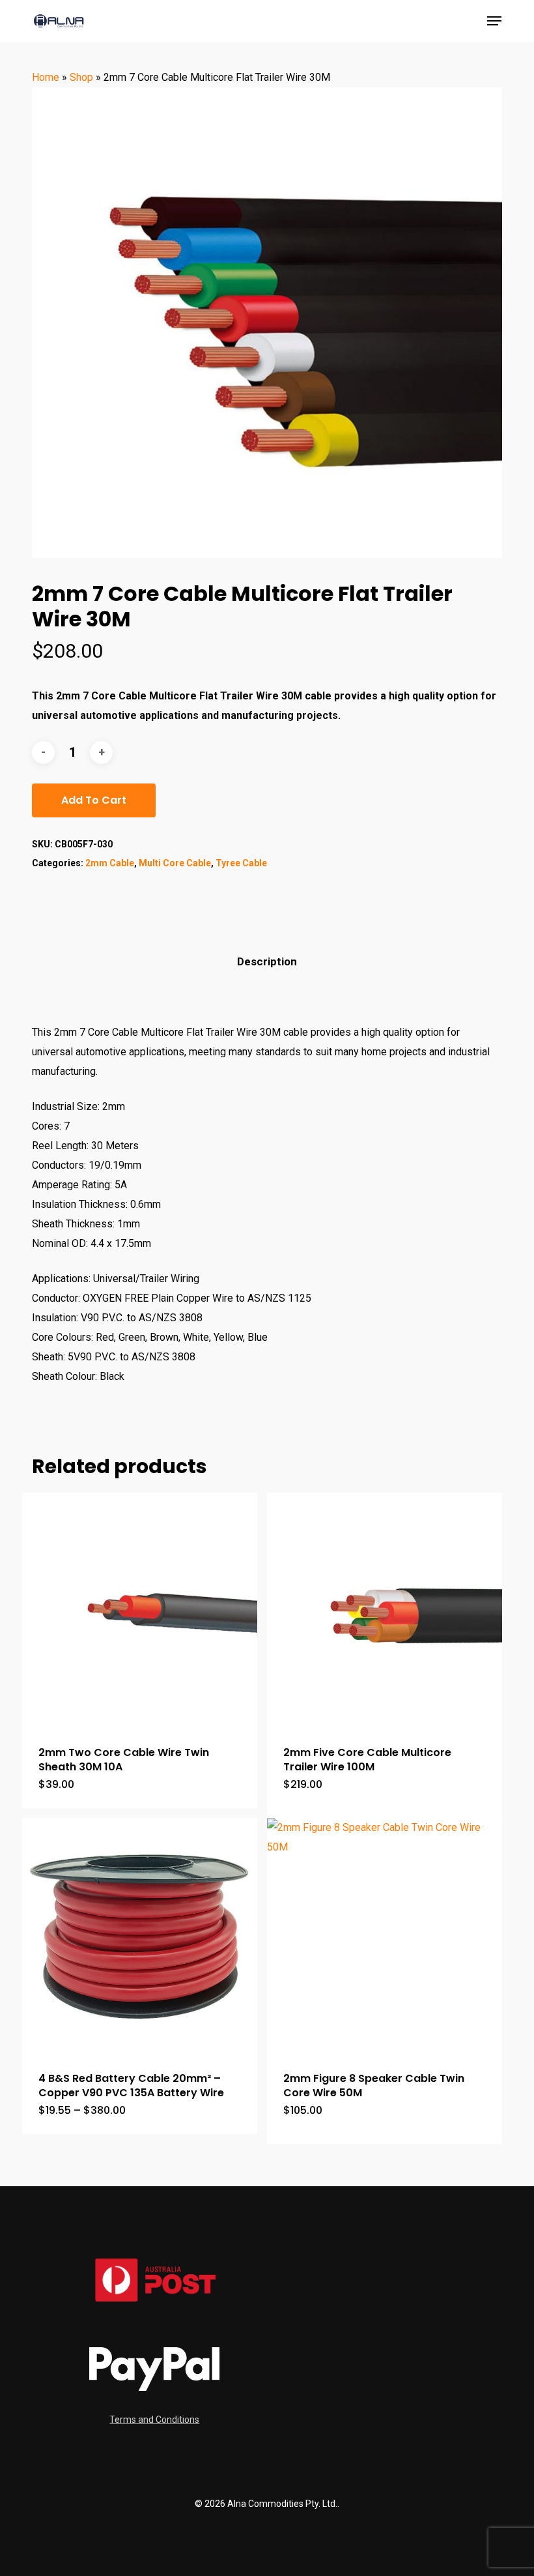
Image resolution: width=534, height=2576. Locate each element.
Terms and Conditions (154, 2420)
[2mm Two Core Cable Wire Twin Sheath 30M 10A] (140, 1610)
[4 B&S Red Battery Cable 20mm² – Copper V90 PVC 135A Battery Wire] (140, 1936)
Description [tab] (267, 961)
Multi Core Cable (175, 863)
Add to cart (94, 800)
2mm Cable (110, 863)
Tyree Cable (241, 863)
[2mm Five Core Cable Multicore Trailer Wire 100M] (385, 1610)
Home (46, 77)
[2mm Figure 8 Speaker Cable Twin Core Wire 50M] (385, 1936)
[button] (494, 21)
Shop (81, 77)
